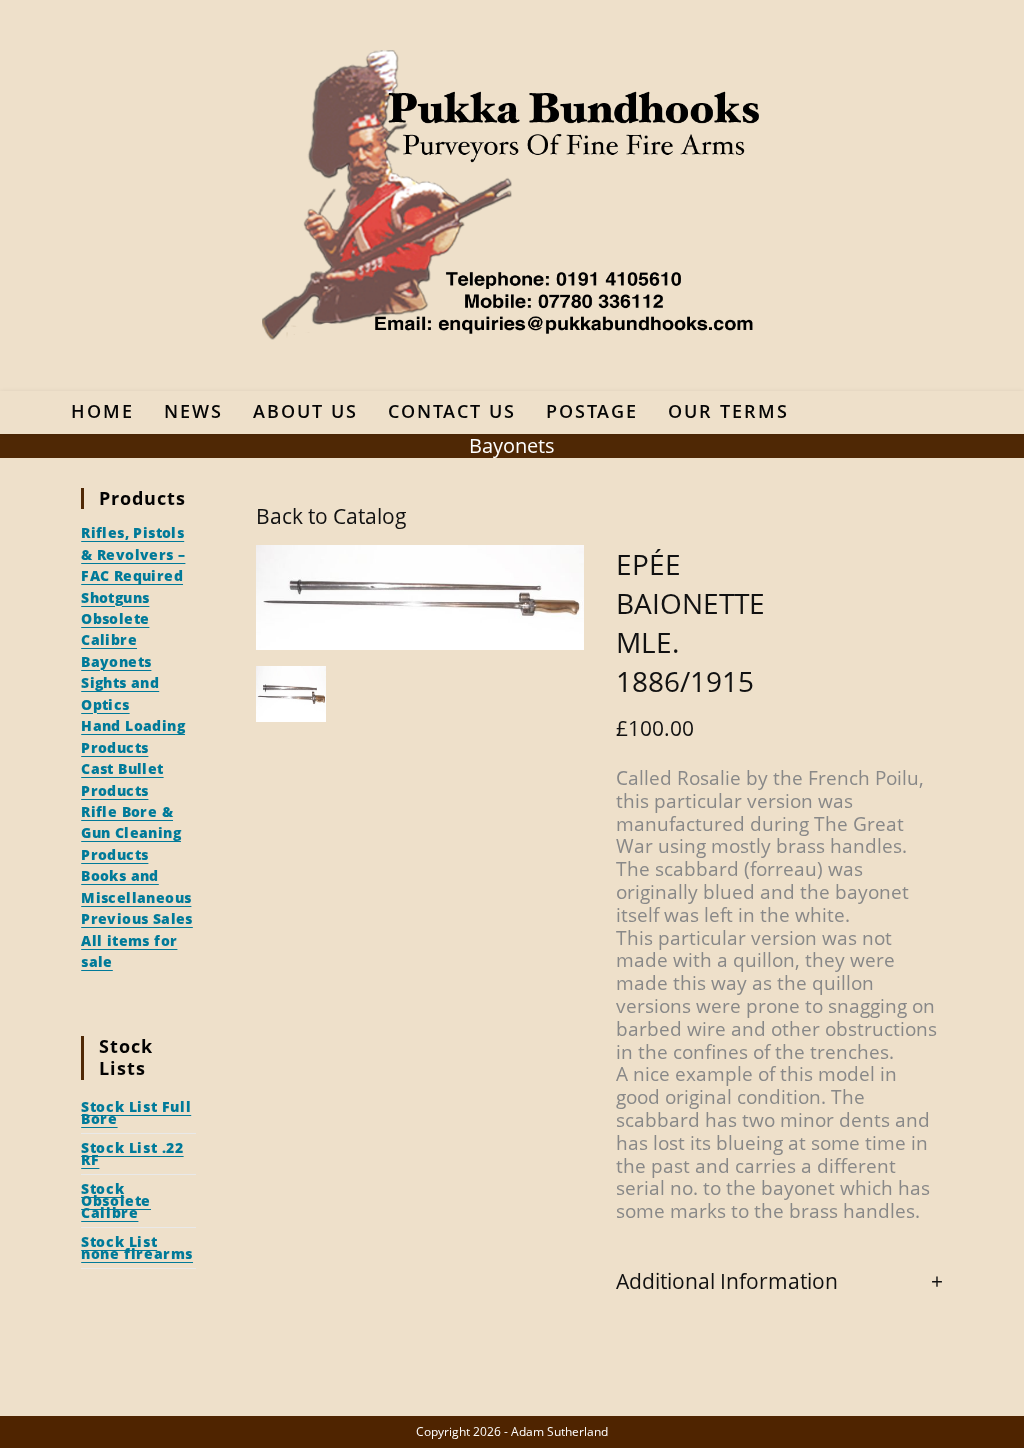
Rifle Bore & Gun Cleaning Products (131, 833)
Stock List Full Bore (136, 1112)
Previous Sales (137, 918)
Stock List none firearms (137, 1247)
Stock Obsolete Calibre (116, 1200)
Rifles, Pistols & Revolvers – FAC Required (133, 554)
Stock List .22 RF (132, 1153)
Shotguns (115, 597)
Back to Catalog (331, 516)
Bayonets (116, 661)
